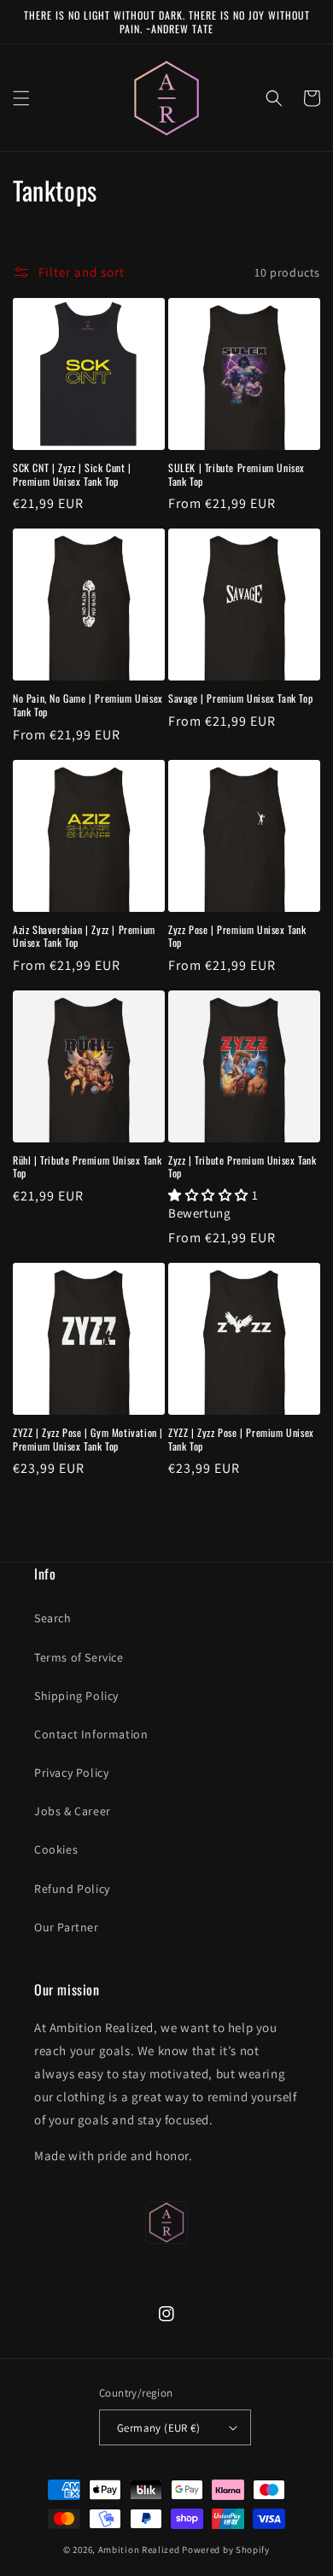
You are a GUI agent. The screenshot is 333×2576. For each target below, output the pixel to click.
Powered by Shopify (226, 2550)
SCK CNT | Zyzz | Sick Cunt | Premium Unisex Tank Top (72, 474)
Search (53, 1618)
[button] (21, 98)
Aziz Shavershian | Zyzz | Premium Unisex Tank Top (84, 936)
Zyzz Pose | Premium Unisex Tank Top (237, 936)
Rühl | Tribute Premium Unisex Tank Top (87, 1167)
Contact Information (91, 1734)
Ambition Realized (139, 2550)
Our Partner (67, 1927)
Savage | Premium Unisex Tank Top (240, 698)
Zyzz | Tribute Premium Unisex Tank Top (242, 1167)
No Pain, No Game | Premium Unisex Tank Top (88, 705)
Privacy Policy (71, 1773)
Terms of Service (79, 1657)
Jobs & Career (73, 1811)
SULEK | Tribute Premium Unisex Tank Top (237, 474)
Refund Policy (72, 1889)
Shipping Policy (76, 1696)
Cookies (56, 1849)
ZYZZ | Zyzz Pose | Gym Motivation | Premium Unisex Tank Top (88, 1439)
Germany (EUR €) (158, 2428)
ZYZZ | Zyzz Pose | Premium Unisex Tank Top (241, 1439)
